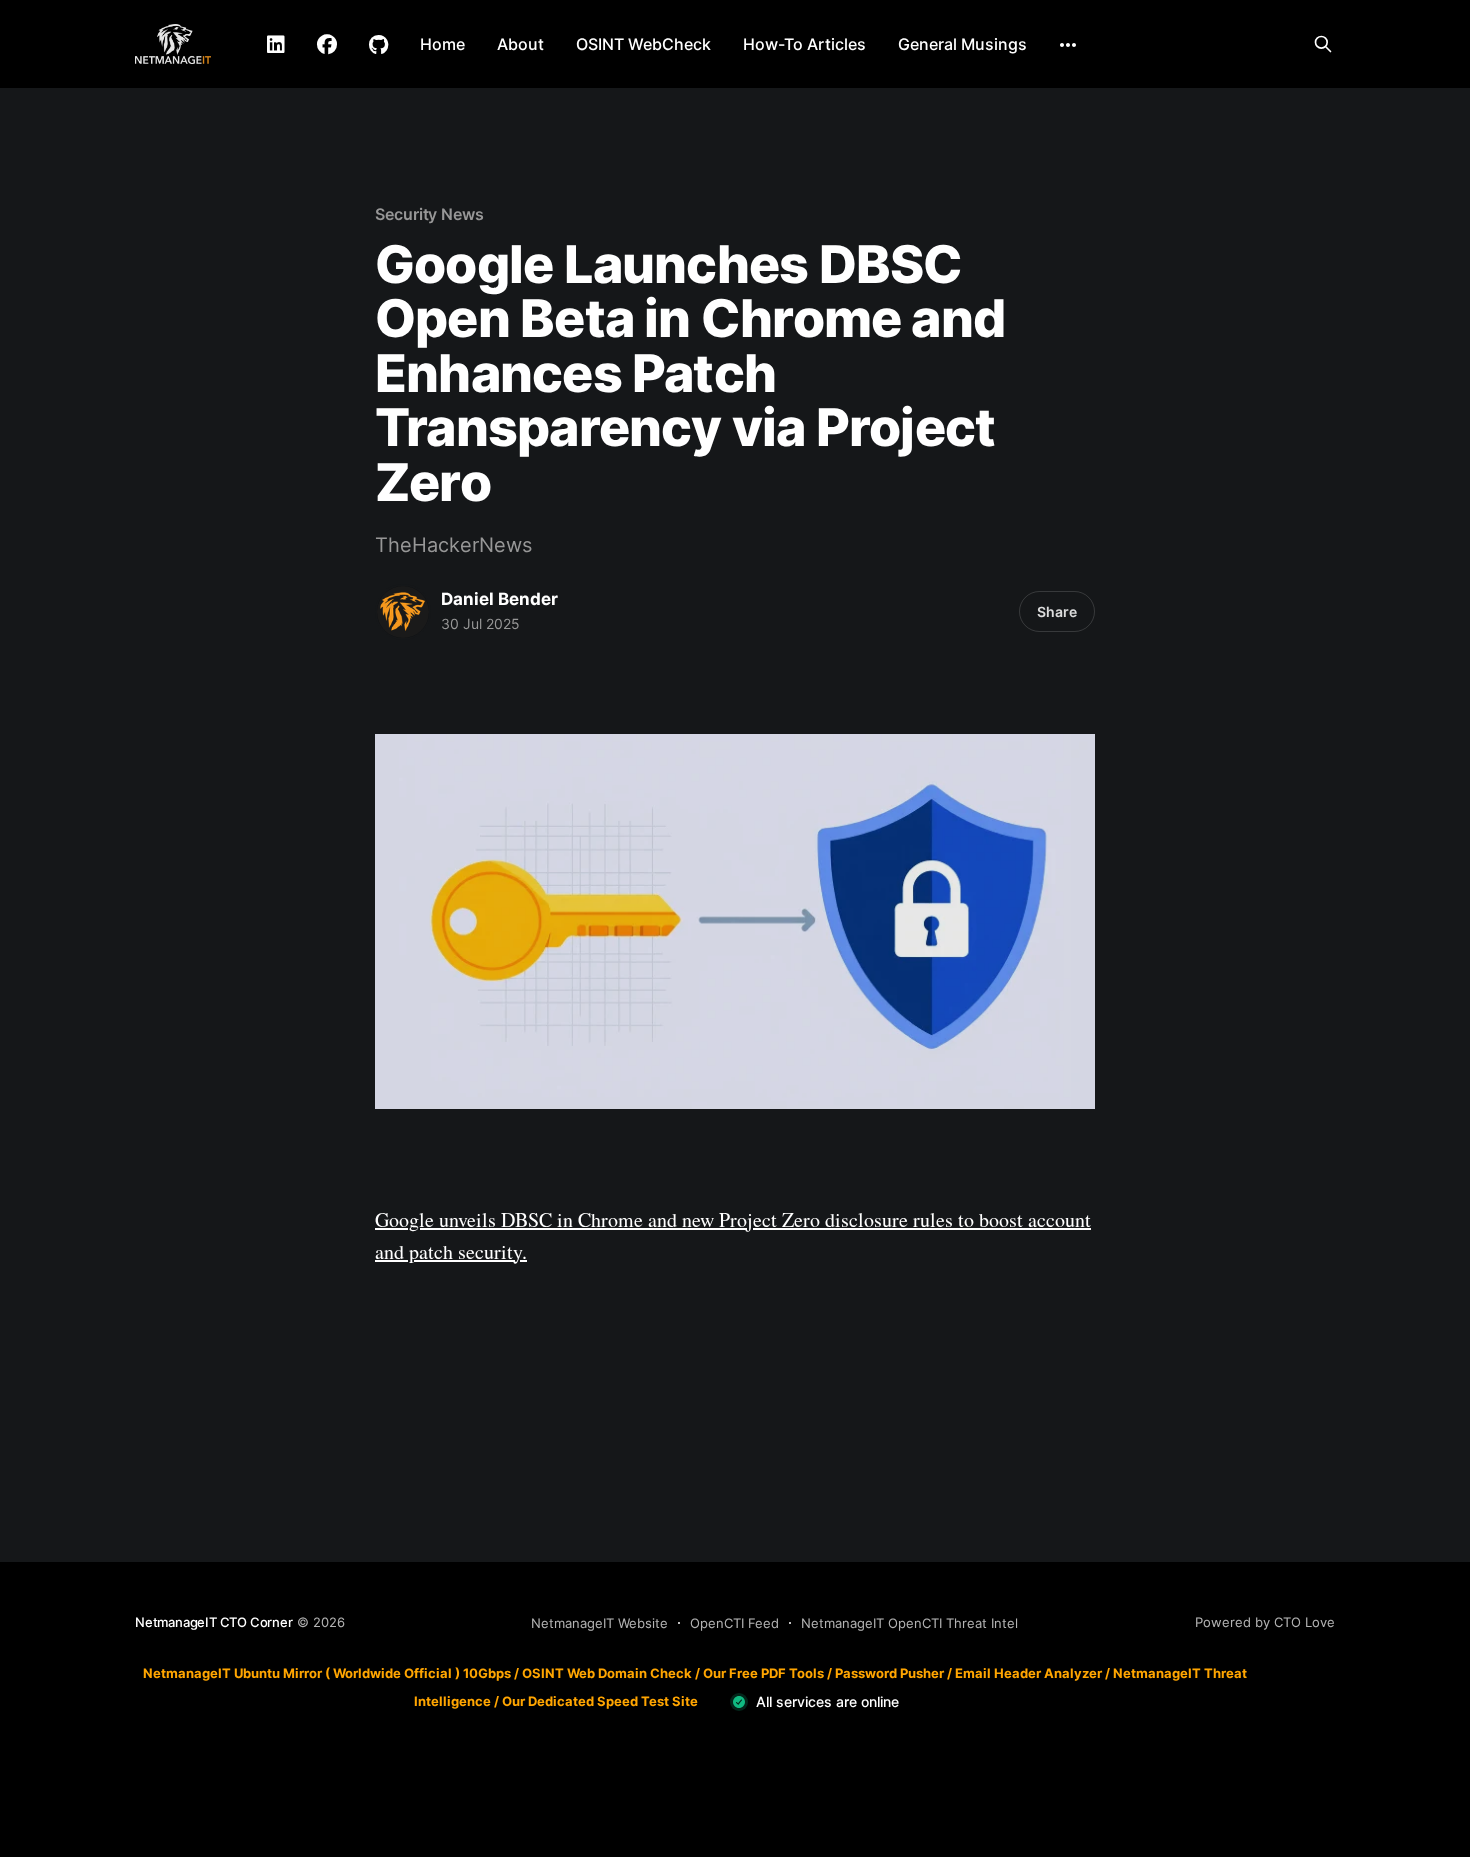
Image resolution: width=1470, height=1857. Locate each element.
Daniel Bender (499, 599)
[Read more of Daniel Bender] (403, 612)
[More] (1068, 45)
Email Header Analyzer (1028, 1673)
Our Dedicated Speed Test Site (600, 1701)
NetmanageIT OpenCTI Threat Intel (909, 1623)
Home (442, 44)
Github (378, 45)
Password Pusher (889, 1673)
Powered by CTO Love (1265, 1622)
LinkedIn (276, 45)
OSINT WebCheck (643, 44)
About (520, 44)
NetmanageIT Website (599, 1623)
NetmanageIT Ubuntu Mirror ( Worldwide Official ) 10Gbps (327, 1673)
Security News (429, 214)
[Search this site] (1323, 44)
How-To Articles (804, 44)
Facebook (327, 45)
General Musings (962, 44)
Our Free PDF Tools (763, 1673)
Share (1057, 611)
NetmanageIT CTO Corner (214, 1622)
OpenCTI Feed (734, 1623)
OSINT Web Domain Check (607, 1673)
